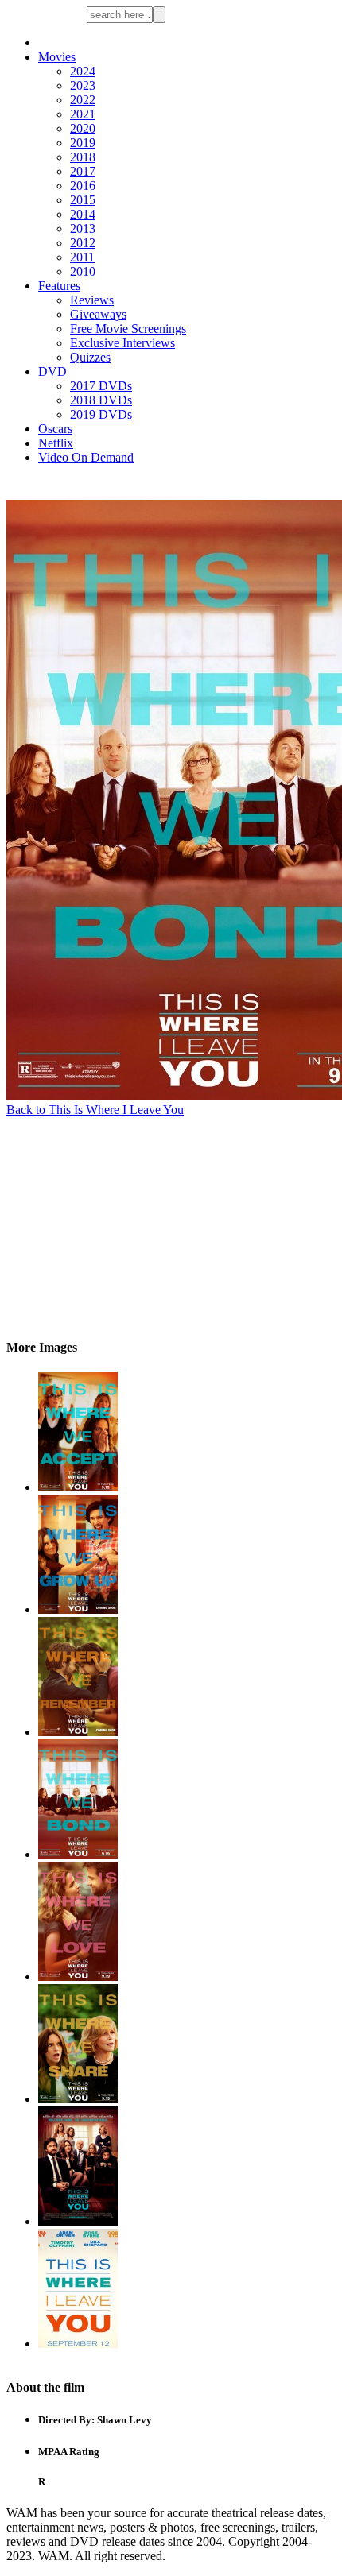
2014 (83, 214)
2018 (83, 157)
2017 (83, 171)
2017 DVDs (101, 386)
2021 (83, 114)
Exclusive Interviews (122, 343)
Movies (57, 57)
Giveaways (98, 314)
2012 (83, 243)
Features (59, 286)
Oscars (55, 429)
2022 (83, 100)
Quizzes (90, 357)
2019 (83, 143)
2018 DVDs (101, 400)
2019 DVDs (101, 414)
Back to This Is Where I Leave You (95, 1110)
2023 (83, 85)
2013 (83, 228)
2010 (83, 271)
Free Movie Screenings (128, 329)
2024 (83, 71)
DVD (52, 371)
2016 (83, 186)
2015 (83, 200)
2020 (83, 128)
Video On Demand (86, 457)
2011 (82, 257)
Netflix (56, 443)
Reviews (92, 300)
